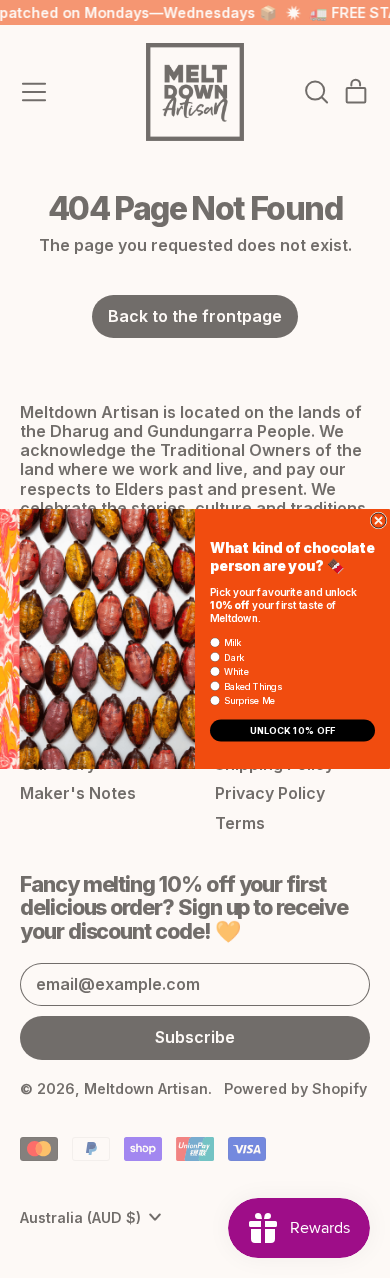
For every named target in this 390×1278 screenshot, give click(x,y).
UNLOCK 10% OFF (293, 730)
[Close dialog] (378, 520)
